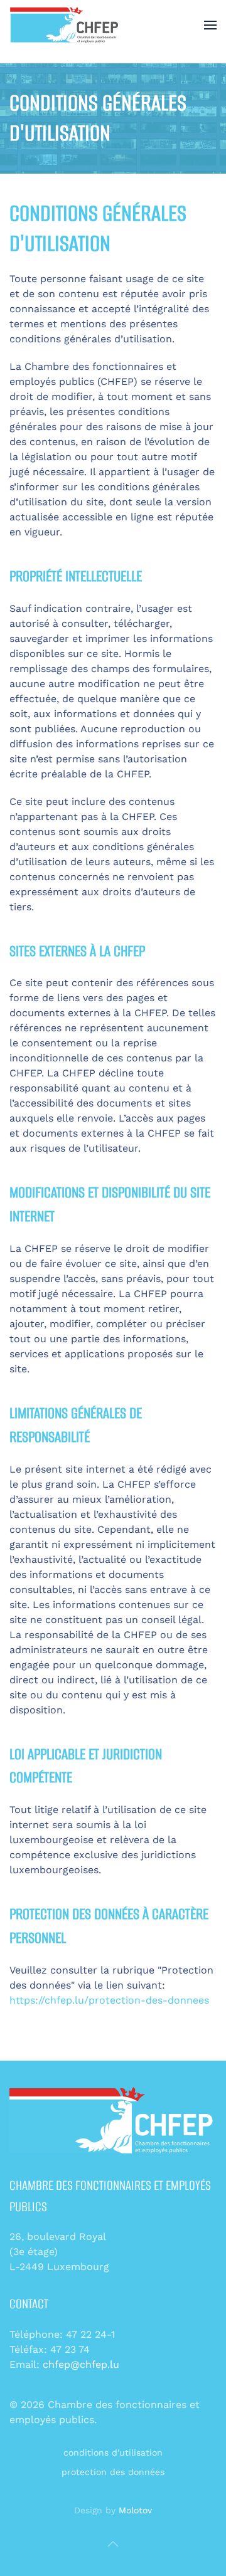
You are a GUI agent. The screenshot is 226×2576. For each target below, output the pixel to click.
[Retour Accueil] (65, 25)
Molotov (135, 2510)
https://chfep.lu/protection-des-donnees (109, 2000)
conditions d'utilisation (113, 2452)
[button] (210, 25)
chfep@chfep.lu (81, 2364)
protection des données (113, 2472)
